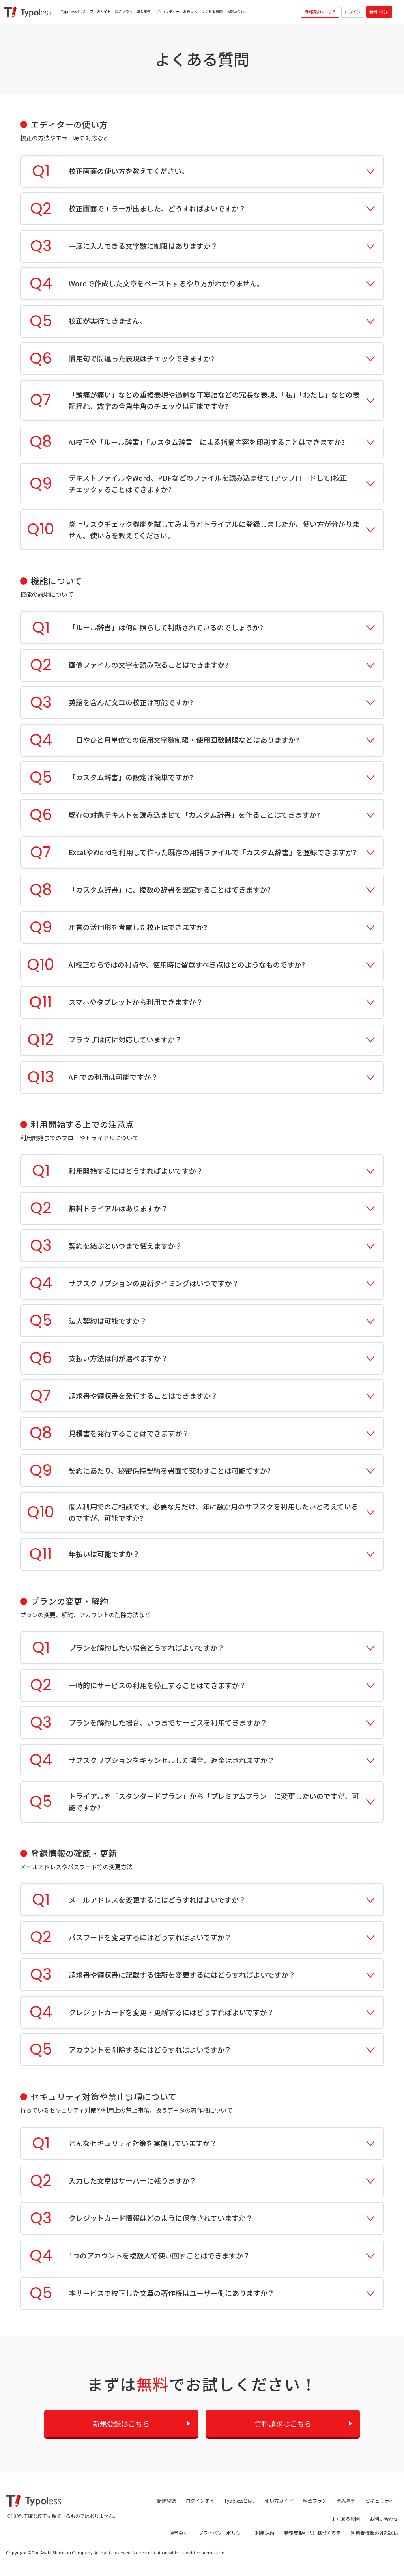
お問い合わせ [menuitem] (237, 12)
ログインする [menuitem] (200, 2500)
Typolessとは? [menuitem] (73, 12)
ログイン (353, 12)
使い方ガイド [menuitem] (100, 12)
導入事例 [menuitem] (144, 12)
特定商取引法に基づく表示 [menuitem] (312, 2533)
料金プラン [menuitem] (124, 12)
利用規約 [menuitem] (265, 2533)
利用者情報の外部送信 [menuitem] (374, 2533)
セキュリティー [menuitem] (167, 12)
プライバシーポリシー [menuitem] (222, 2533)
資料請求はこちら (320, 12)
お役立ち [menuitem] (190, 12)
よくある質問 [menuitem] (212, 12)
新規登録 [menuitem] (166, 2500)
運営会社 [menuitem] (179, 2533)
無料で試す (379, 12)
